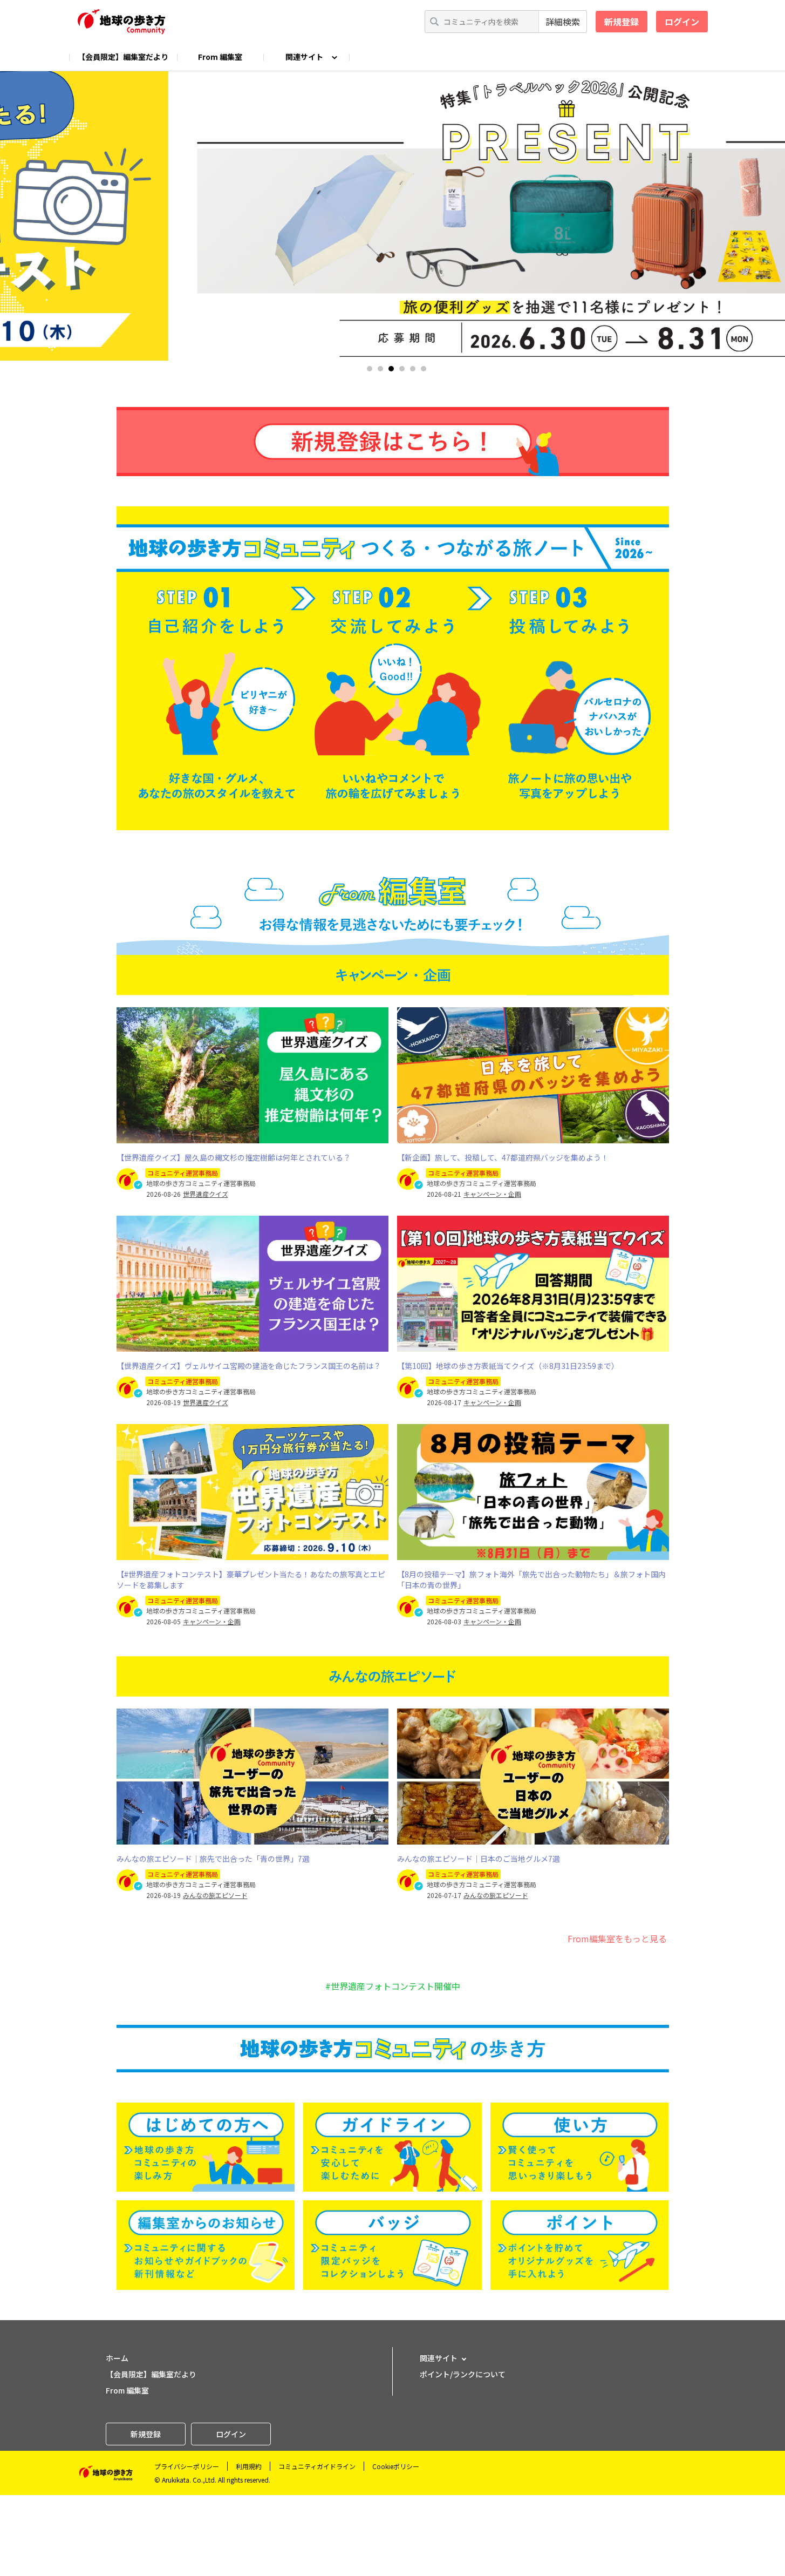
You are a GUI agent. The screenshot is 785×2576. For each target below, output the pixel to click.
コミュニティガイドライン (317, 2466)
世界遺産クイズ (206, 1194)
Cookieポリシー (396, 2466)
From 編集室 (220, 57)
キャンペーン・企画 (492, 1194)
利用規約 (249, 2466)
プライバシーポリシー (187, 2466)
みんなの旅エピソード (215, 1895)
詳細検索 (563, 22)
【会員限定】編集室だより (123, 57)
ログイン (682, 22)
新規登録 (622, 22)
